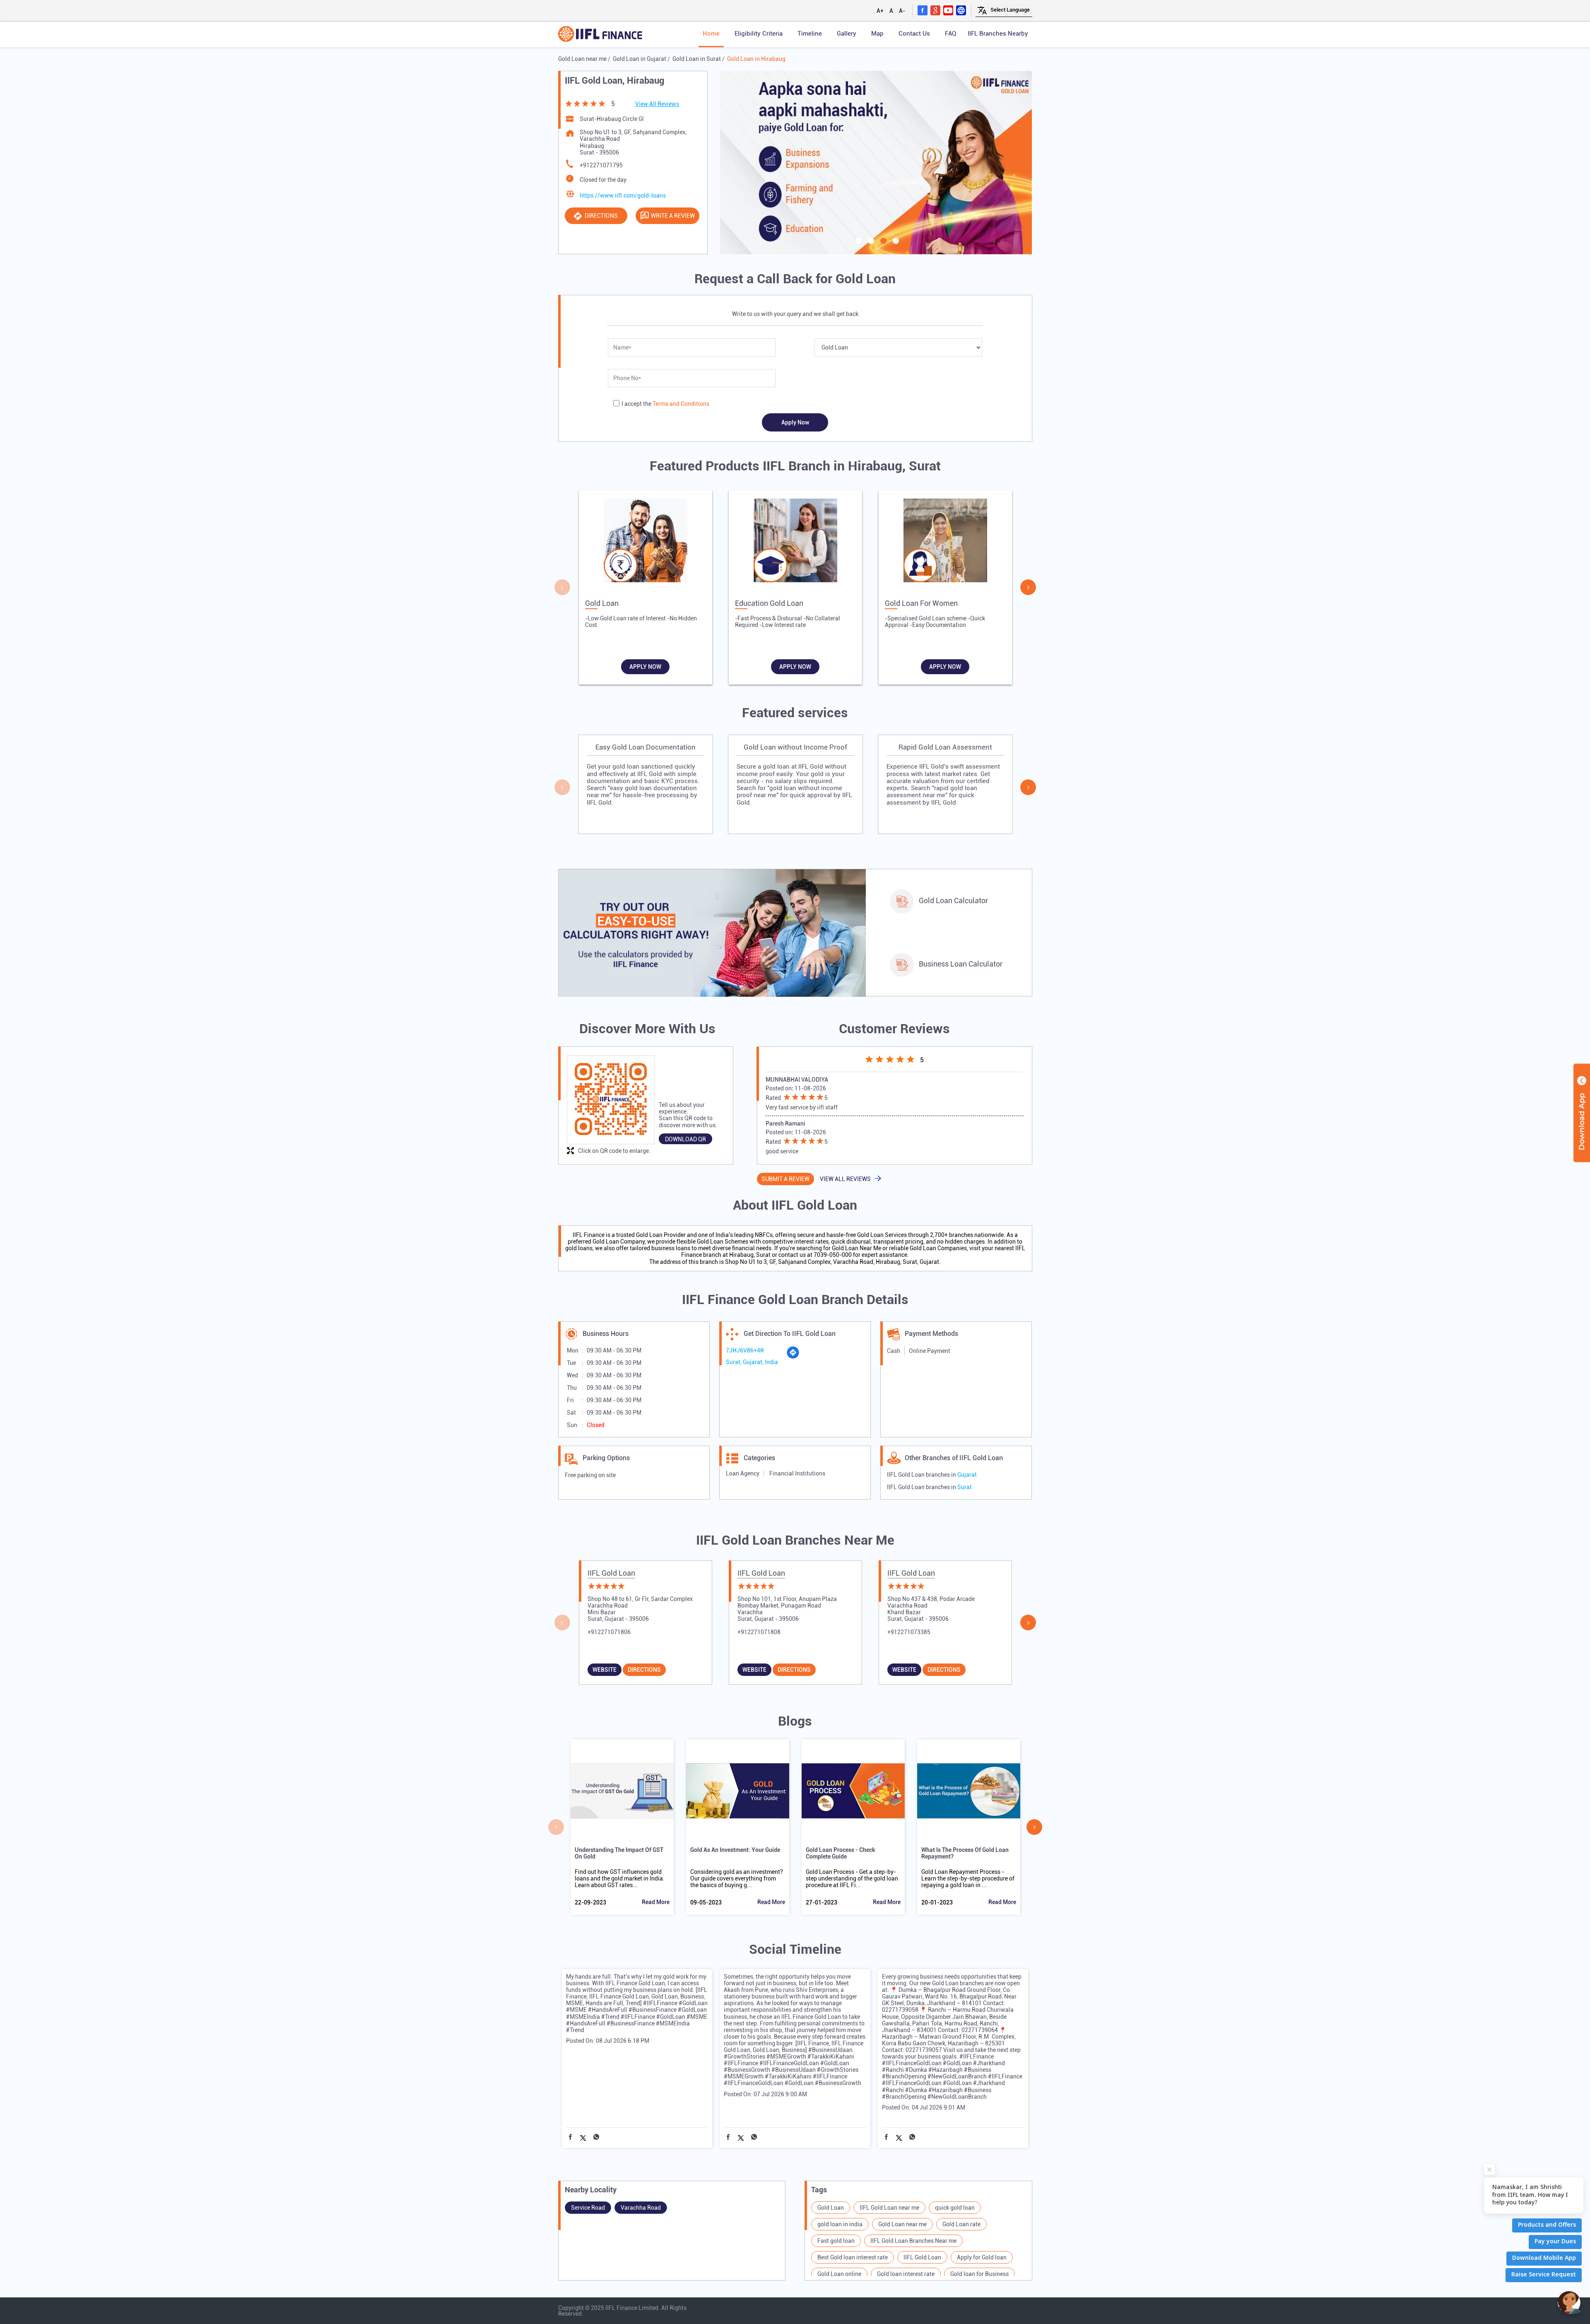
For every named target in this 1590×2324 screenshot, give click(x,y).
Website (605, 1670)
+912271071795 (601, 165)
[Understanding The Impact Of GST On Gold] (622, 1791)
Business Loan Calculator (961, 964)
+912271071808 (759, 1632)
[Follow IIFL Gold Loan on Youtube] (948, 10)
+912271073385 (909, 1632)
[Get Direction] (793, 1357)
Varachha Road (641, 2208)
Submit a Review (785, 1179)
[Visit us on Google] (935, 10)
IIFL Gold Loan (611, 1573)
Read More (656, 1902)
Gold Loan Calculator (953, 900)
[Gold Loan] (646, 542)
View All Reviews (657, 104)
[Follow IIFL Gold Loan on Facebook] (923, 10)
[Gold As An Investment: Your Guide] (738, 1791)
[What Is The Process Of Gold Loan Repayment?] (969, 1791)
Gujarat (967, 1475)
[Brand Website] (961, 10)
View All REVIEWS (845, 1179)
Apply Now (645, 667)
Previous (562, 587)
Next (1028, 587)
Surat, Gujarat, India (752, 1362)
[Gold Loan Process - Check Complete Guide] (853, 1791)
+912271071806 (609, 1632)
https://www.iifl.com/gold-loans (623, 195)
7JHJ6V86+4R (745, 1350)
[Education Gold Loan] (795, 542)
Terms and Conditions (681, 404)
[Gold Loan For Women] (945, 542)
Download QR (685, 1139)
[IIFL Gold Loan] (600, 35)
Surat (965, 1487)
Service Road (588, 2208)
